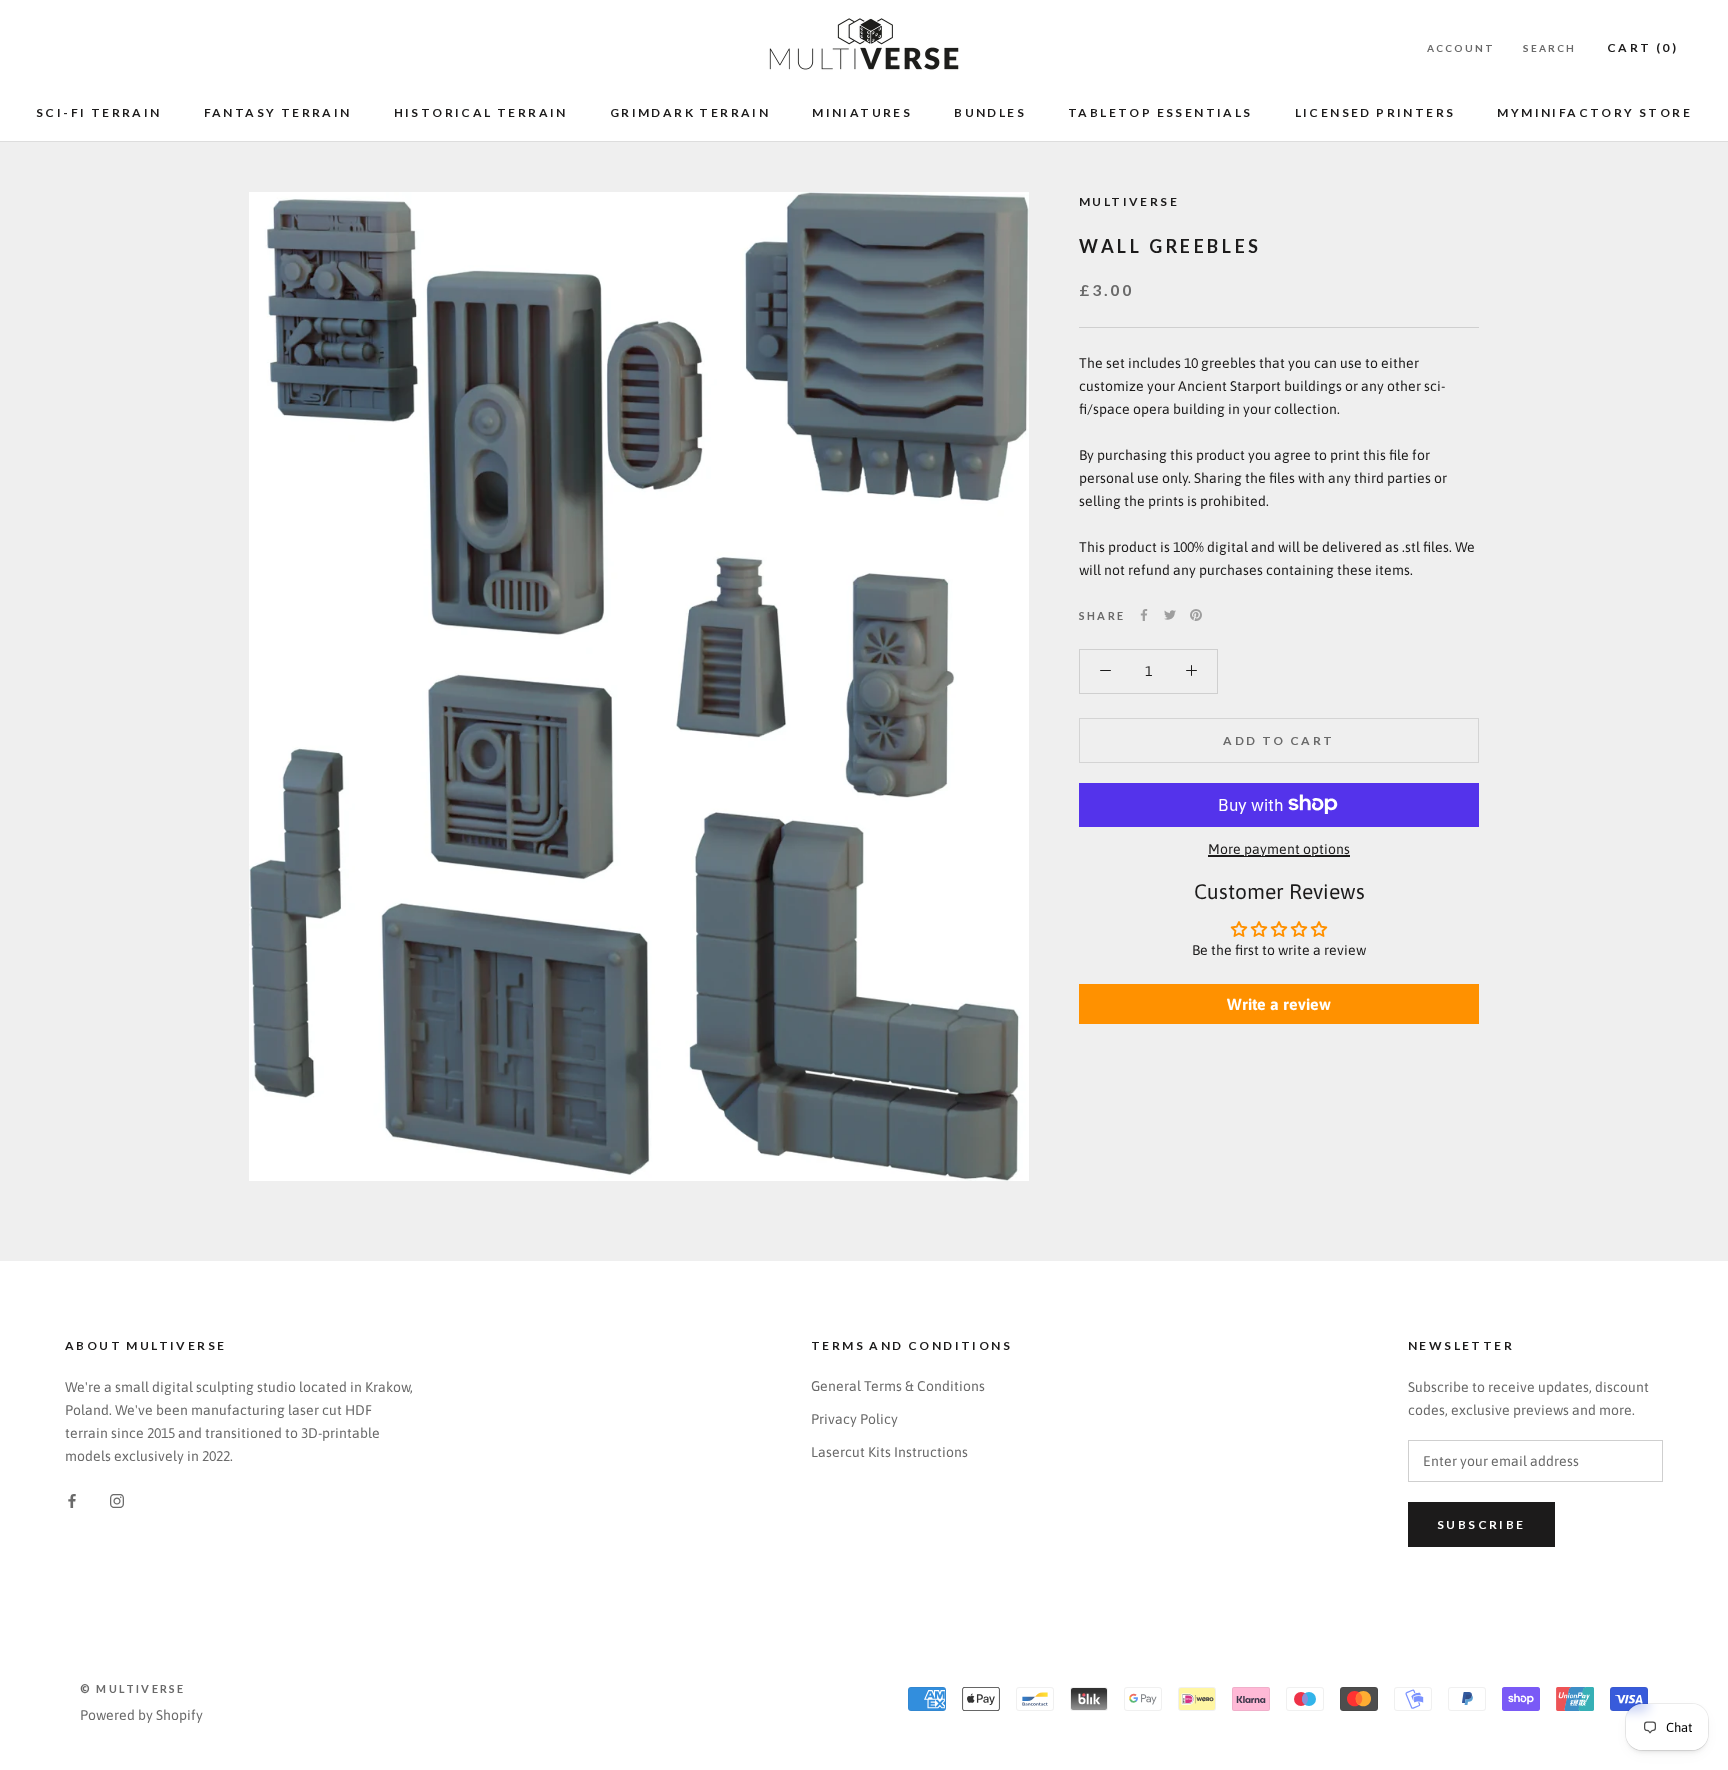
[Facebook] (1144, 615)
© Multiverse (132, 1688)
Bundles (990, 112)
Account (1461, 48)
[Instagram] (117, 1500)
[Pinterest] (1196, 615)
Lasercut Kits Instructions (889, 1452)
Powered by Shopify (141, 1715)
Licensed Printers (1375, 112)
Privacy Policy (854, 1419)
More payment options (1279, 848)
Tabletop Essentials (1160, 112)
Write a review (1279, 1004)
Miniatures (862, 112)
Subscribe (1481, 1524)
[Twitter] (1170, 615)
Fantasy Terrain (278, 112)
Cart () (1642, 47)
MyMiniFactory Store (1594, 112)
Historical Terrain (481, 112)
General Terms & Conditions (898, 1386)
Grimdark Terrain (690, 112)
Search (1549, 48)
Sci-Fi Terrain (99, 112)
